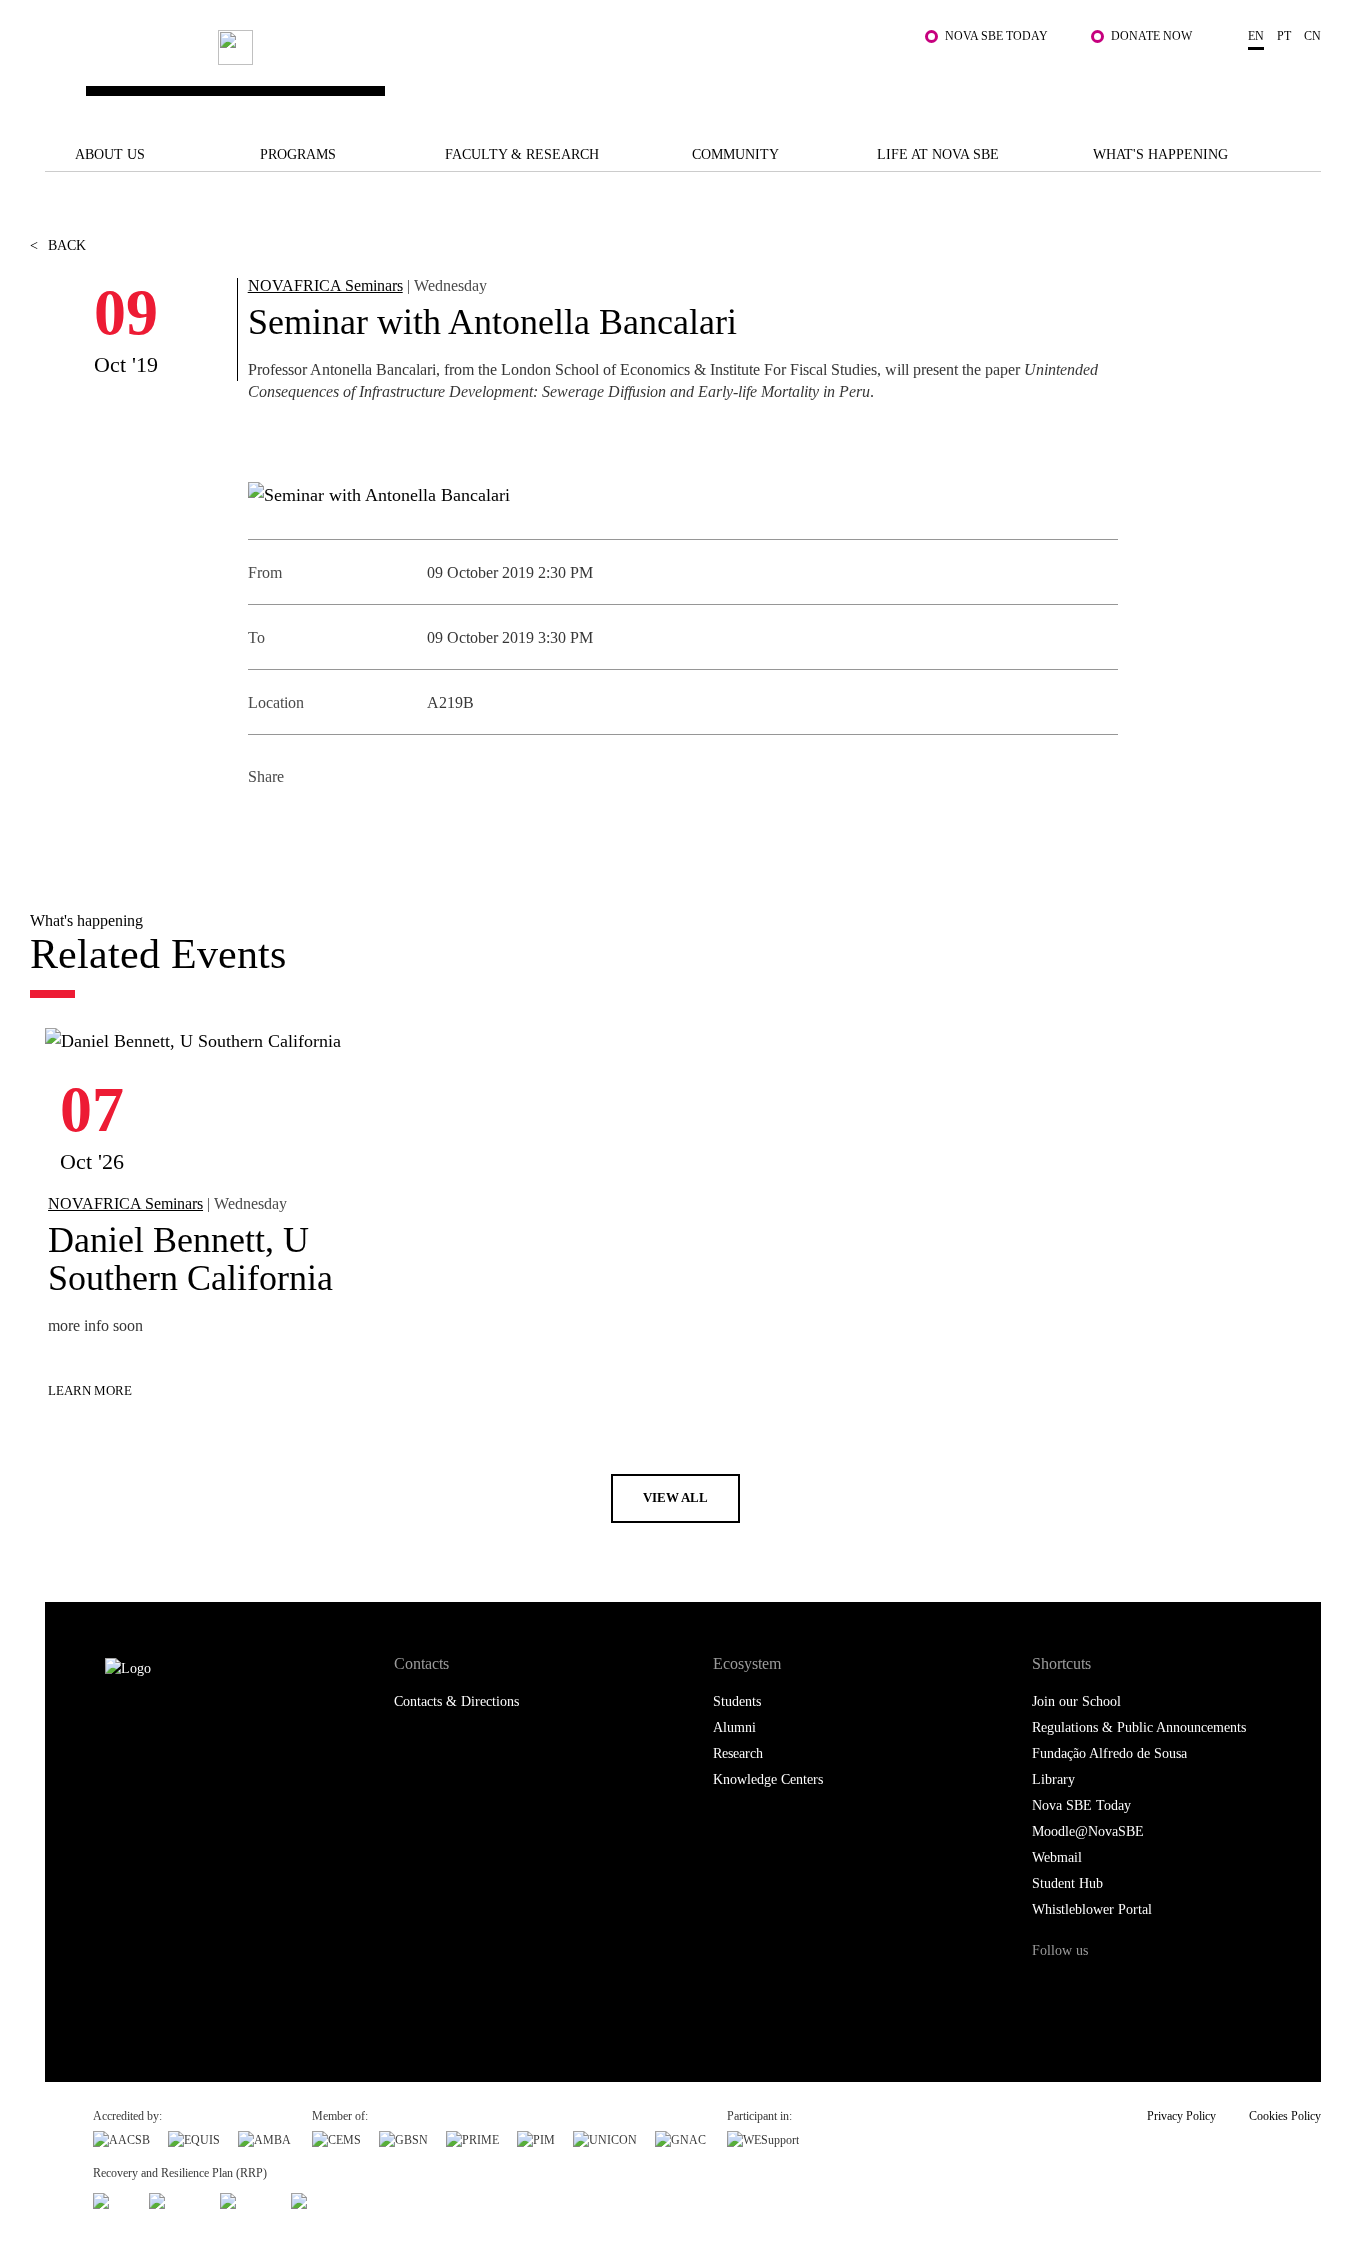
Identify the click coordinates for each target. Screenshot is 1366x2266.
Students (737, 1701)
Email (400, 825)
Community (735, 154)
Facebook (265, 825)
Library (1053, 1779)
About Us (110, 154)
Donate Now (1151, 36)
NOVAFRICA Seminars (325, 285)
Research (738, 1753)
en (1256, 36)
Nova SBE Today (996, 36)
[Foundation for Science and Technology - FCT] (112, 2199)
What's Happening (1160, 154)
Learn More (90, 1390)
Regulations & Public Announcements (1139, 1727)
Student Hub (1067, 1883)
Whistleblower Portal (1092, 1909)
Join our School (1076, 1701)
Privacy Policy (1181, 2116)
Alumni (734, 1727)
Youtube (1212, 1988)
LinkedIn (355, 825)
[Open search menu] (1301, 81)
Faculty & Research (522, 154)
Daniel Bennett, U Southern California (190, 1259)
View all (675, 1497)
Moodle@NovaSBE (1088, 1831)
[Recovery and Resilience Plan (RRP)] (175, 2199)
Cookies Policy (1285, 2116)
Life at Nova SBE (938, 154)
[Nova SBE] (573, 71)
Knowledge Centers (768, 1779)
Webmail (1057, 1857)
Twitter (310, 825)
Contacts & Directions (456, 1701)
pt (1284, 36)
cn (1312, 36)
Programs (298, 154)
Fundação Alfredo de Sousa (1109, 1753)
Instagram (1130, 1988)
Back (58, 245)
